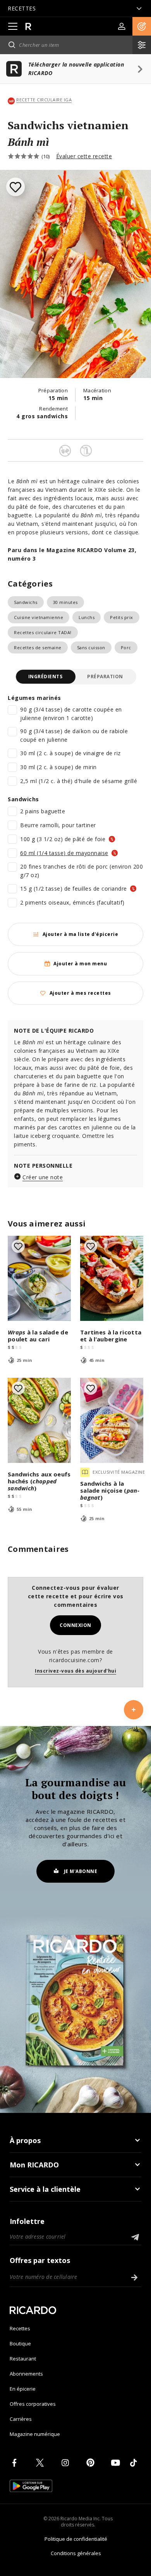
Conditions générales (76, 2553)
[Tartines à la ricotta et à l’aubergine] (112, 1278)
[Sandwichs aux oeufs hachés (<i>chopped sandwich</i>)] (39, 1420)
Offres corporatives (33, 2404)
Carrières (21, 2419)
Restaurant (23, 2359)
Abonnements (26, 2374)
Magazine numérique (35, 2434)
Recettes (20, 2328)
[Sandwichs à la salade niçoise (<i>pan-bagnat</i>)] (112, 1420)
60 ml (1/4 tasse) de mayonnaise (64, 853)
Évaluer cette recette (84, 156)
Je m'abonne (81, 1871)
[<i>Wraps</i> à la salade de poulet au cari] (39, 1278)
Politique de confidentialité (76, 2539)
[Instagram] (67, 2463)
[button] (142, 26)
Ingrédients (45, 676)
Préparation (105, 676)
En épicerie (23, 2389)
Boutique (20, 2343)
